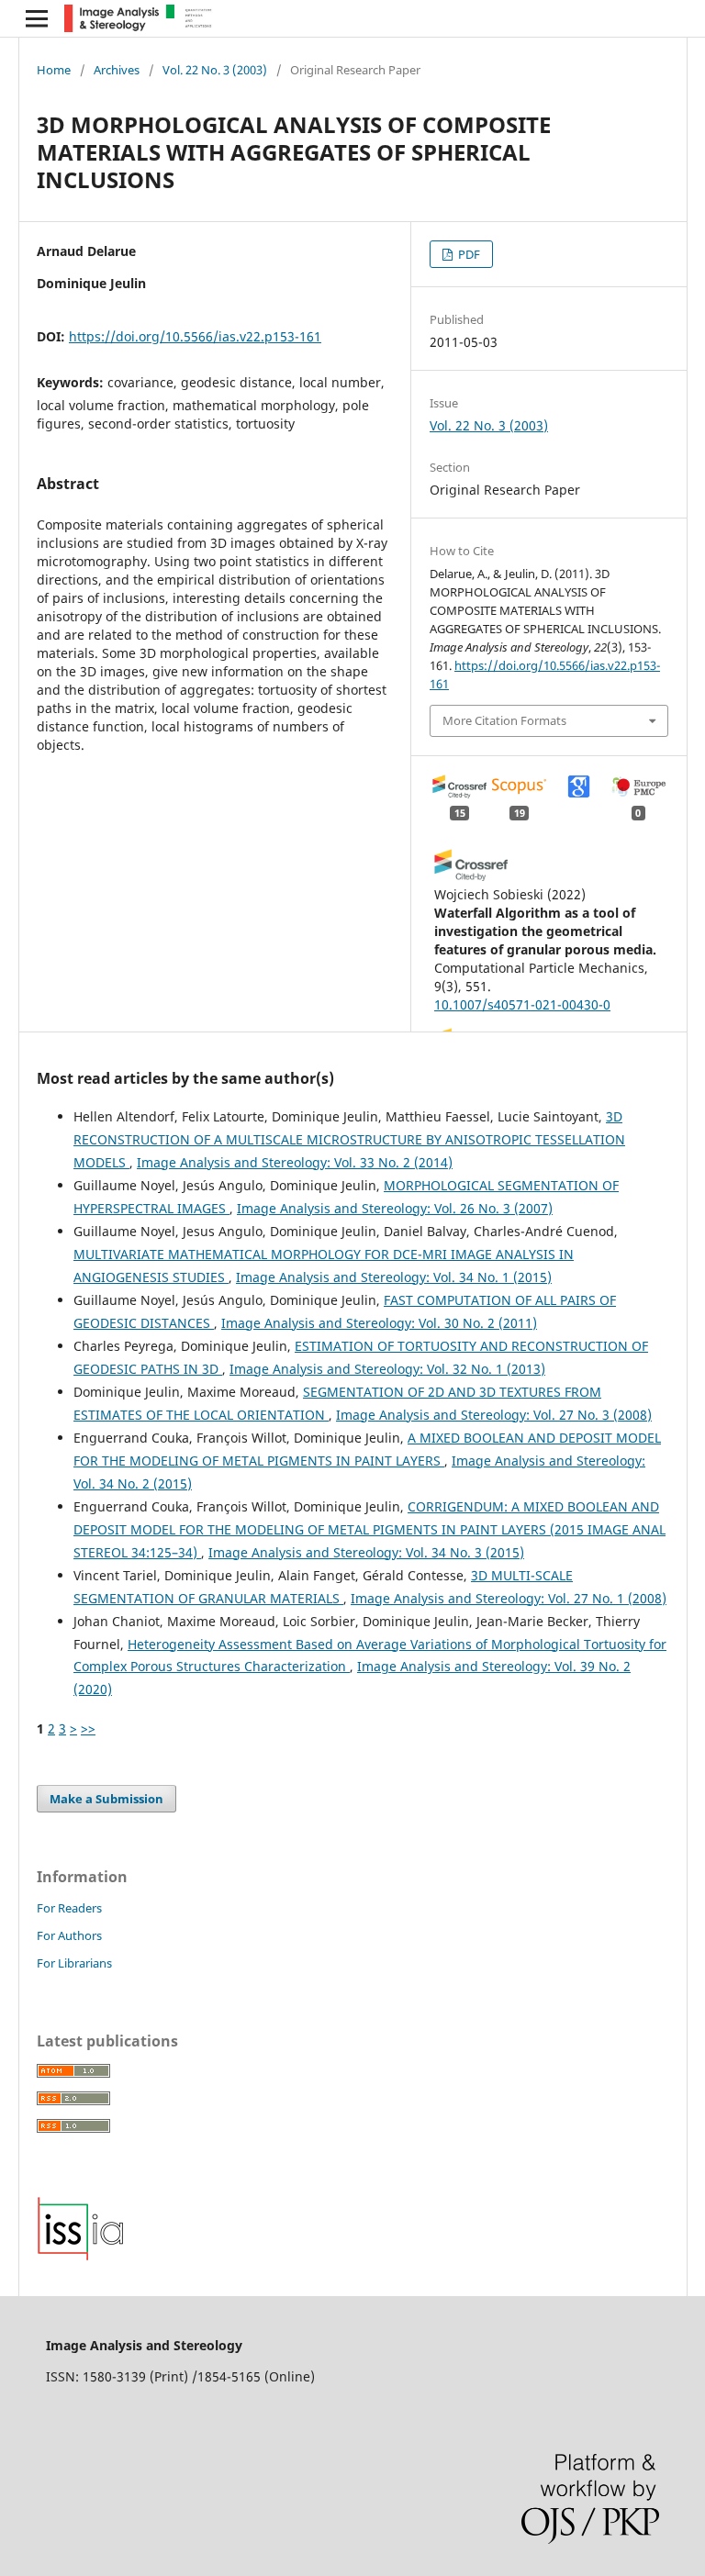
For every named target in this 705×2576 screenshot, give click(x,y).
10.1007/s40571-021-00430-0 (522, 1004)
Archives (117, 70)
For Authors (69, 1935)
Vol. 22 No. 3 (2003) (215, 70)
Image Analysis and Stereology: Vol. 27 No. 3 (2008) (494, 1415)
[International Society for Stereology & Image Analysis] (81, 2256)
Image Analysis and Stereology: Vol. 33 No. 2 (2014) (295, 1162)
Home (54, 70)
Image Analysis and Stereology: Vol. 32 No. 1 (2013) (387, 1369)
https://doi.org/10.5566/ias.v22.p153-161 (195, 336)
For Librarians (74, 1963)
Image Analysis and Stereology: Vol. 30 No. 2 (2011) (379, 1323)
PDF (468, 254)
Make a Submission (106, 1799)
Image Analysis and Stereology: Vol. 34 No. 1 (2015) (394, 1277)
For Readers (69, 1908)
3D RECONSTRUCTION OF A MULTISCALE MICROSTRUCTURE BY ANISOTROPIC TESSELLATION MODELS (349, 1139)
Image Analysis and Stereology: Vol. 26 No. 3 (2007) (395, 1208)
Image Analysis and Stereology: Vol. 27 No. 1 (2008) (509, 1598)
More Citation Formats (504, 720)
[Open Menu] (37, 18)
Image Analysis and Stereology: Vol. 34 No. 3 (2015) (366, 1552)
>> (88, 1728)
